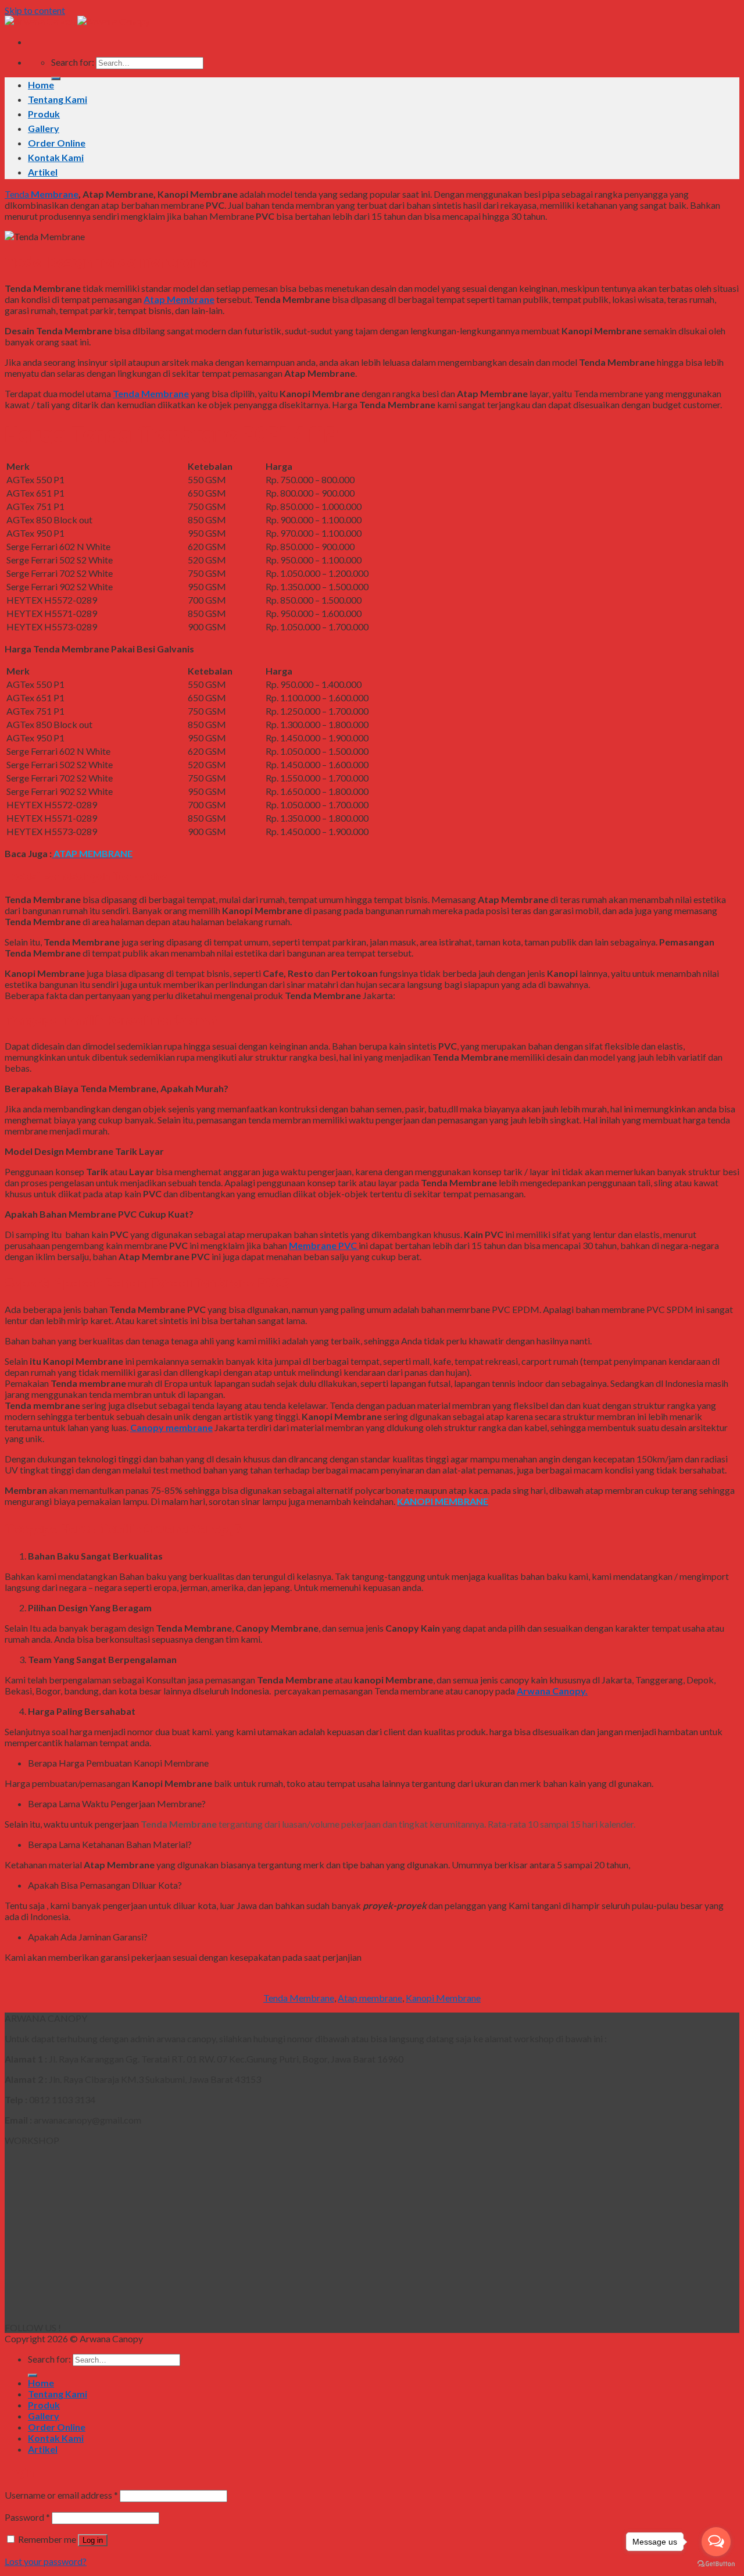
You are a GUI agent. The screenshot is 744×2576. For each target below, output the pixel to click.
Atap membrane (370, 1998)
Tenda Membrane (299, 1998)
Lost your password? (46, 2561)
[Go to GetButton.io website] (716, 2564)
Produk (44, 114)
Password (27, 2517)
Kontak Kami (56, 157)
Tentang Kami (58, 99)
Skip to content (35, 10)
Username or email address (61, 2495)
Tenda (17, 194)
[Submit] (56, 79)
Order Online (57, 143)
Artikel (43, 172)
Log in (93, 2540)
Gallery (44, 128)
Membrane (54, 194)
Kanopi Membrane (443, 1998)
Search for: (73, 62)
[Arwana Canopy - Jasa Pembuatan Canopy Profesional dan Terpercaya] (77, 21)
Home (41, 85)
